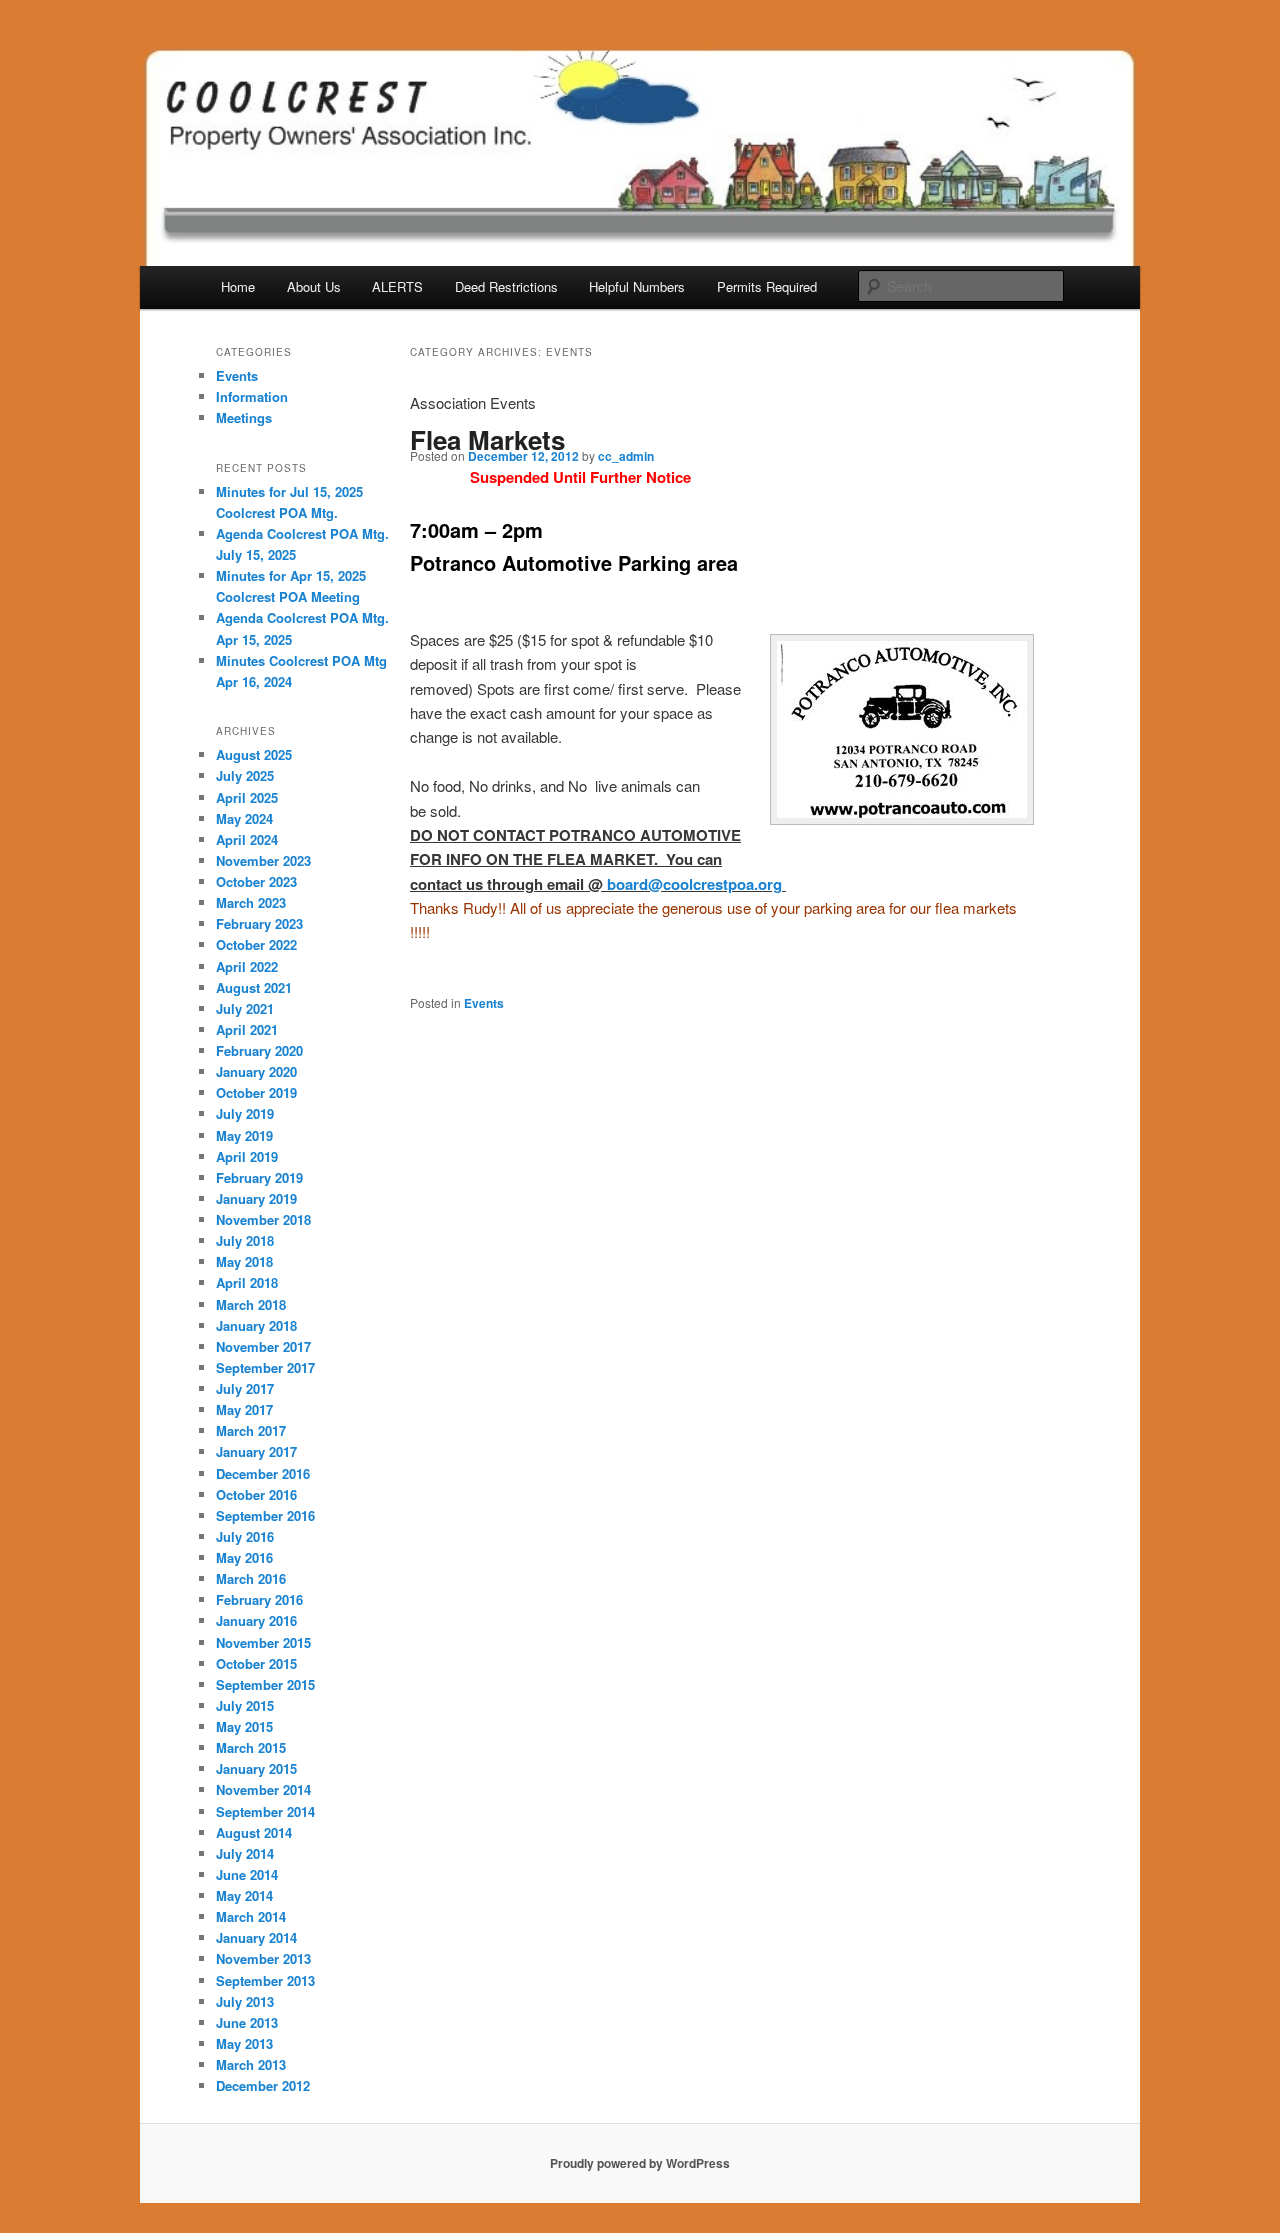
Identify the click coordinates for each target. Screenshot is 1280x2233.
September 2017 (265, 1367)
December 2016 (263, 1473)
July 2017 (245, 1388)
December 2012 (263, 2085)
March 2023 (251, 902)
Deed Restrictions (506, 286)
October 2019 (256, 1092)
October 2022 (256, 944)
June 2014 (247, 1874)
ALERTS (397, 286)
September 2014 (265, 1811)
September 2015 (265, 1684)
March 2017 (251, 1430)
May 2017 (244, 1409)
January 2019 (256, 1198)
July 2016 (245, 1536)
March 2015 (251, 1747)
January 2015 (256, 1768)
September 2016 (265, 1515)
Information (252, 396)
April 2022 (247, 966)
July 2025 (245, 775)
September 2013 (265, 1980)
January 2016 (256, 1620)
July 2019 (245, 1113)
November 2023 (263, 860)
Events (484, 1003)
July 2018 (245, 1240)
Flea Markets (487, 439)
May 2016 (244, 1557)
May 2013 (244, 2043)
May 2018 (244, 1261)
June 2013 (247, 2022)
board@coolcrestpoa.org (694, 884)
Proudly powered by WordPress (640, 2163)
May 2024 (244, 818)
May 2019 (244, 1135)
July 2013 (245, 2001)
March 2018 (251, 1304)
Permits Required (767, 286)
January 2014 (256, 1937)
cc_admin (626, 456)
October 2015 (256, 1663)
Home (238, 286)
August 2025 (254, 754)
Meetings (244, 417)
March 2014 (251, 1916)
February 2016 (259, 1599)
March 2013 (251, 2064)
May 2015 (244, 1726)
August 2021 (254, 987)
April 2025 (247, 797)
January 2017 (256, 1451)
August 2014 (254, 1832)
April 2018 (247, 1282)
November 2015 (263, 1642)
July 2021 (245, 1008)
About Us (314, 286)
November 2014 (263, 1789)
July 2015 (245, 1705)
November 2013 (263, 1958)
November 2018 (263, 1219)
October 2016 (256, 1494)
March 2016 (251, 1578)
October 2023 (256, 881)
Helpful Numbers (637, 286)
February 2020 (259, 1050)
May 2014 (244, 1895)
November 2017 (263, 1346)
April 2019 (247, 1156)
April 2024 (247, 839)
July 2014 (245, 1853)
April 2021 (247, 1029)
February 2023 (259, 923)
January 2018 (256, 1325)
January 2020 (256, 1071)
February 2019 (259, 1177)
